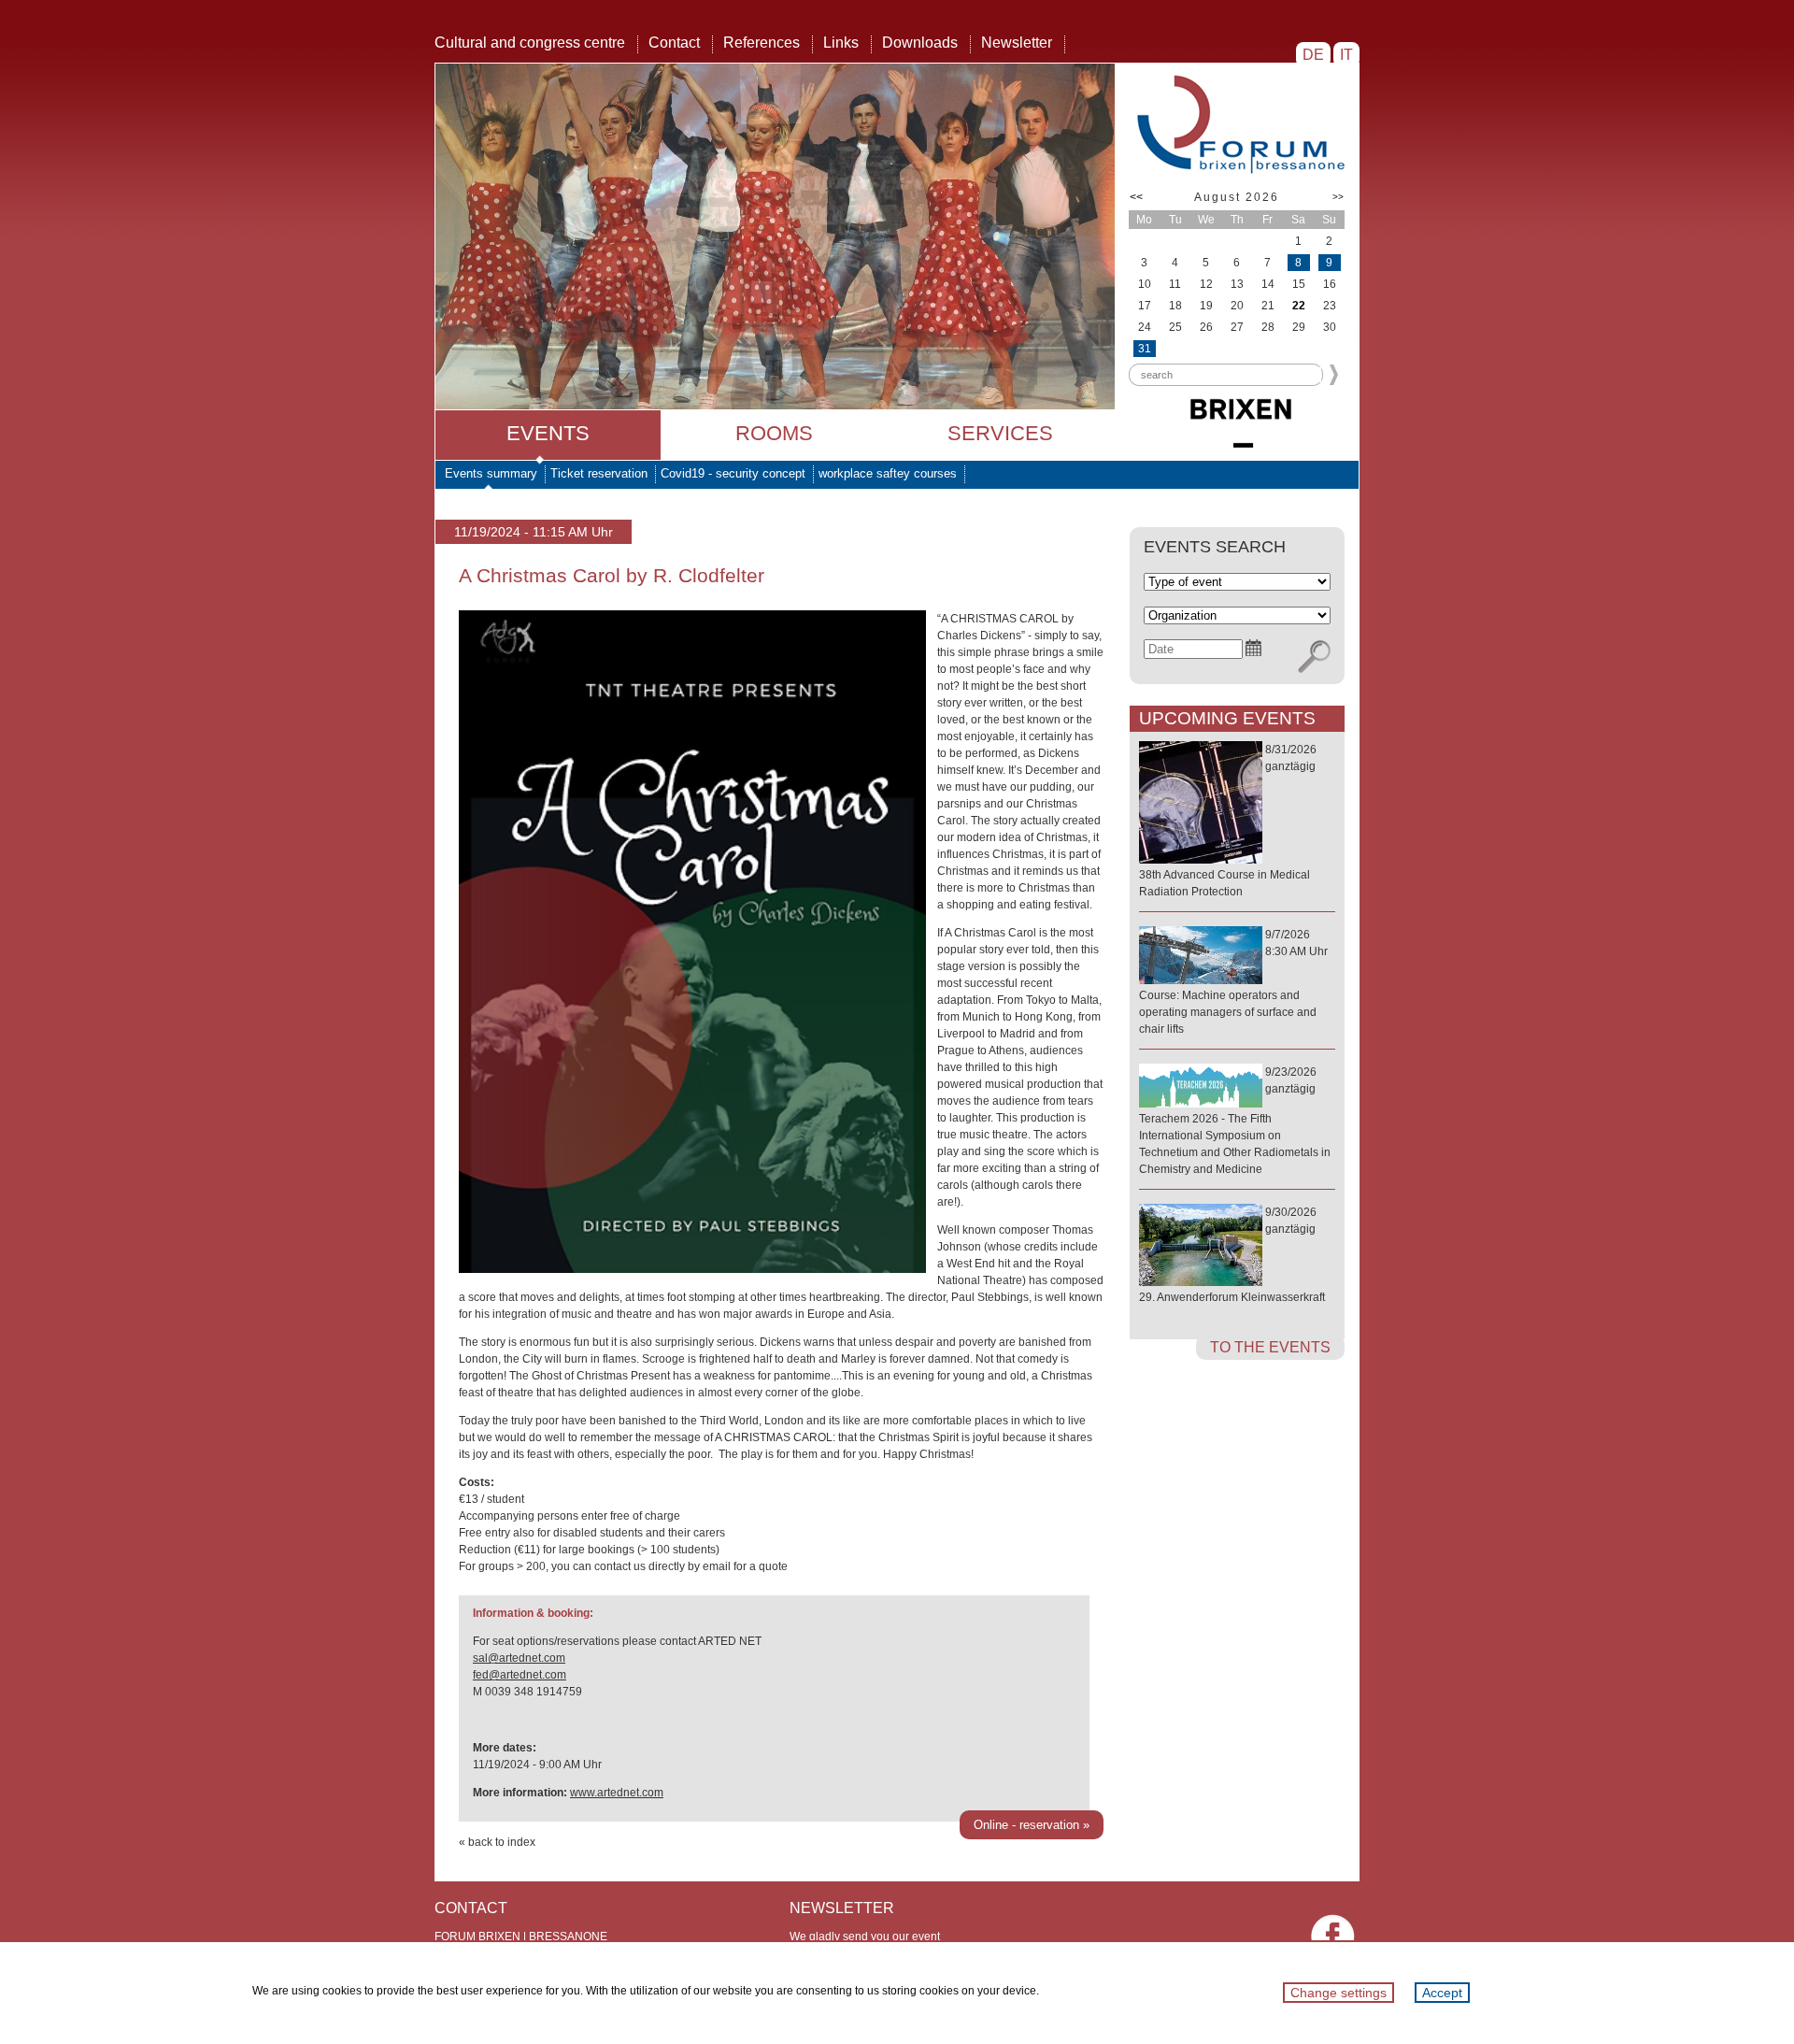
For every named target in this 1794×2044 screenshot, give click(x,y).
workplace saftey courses (888, 473)
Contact (674, 43)
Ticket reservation (599, 473)
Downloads (920, 43)
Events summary (491, 473)
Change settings (1338, 1993)
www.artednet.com (617, 1793)
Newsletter (1017, 43)
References (762, 43)
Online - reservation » (1032, 1825)
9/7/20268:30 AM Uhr (1233, 982)
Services (1000, 433)
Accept (1442, 1993)
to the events (1270, 1347)
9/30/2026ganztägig (1232, 1255)
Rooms (774, 433)
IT (1346, 55)
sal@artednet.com (519, 1658)
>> (1338, 197)
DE (1313, 55)
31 (1145, 349)
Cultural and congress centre (530, 43)
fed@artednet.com (520, 1675)
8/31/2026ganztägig (1228, 821)
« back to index (497, 1842)
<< (1136, 197)
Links (841, 43)
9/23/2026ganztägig (1235, 1121)
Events (548, 433)
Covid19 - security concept (733, 473)
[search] (1314, 657)
